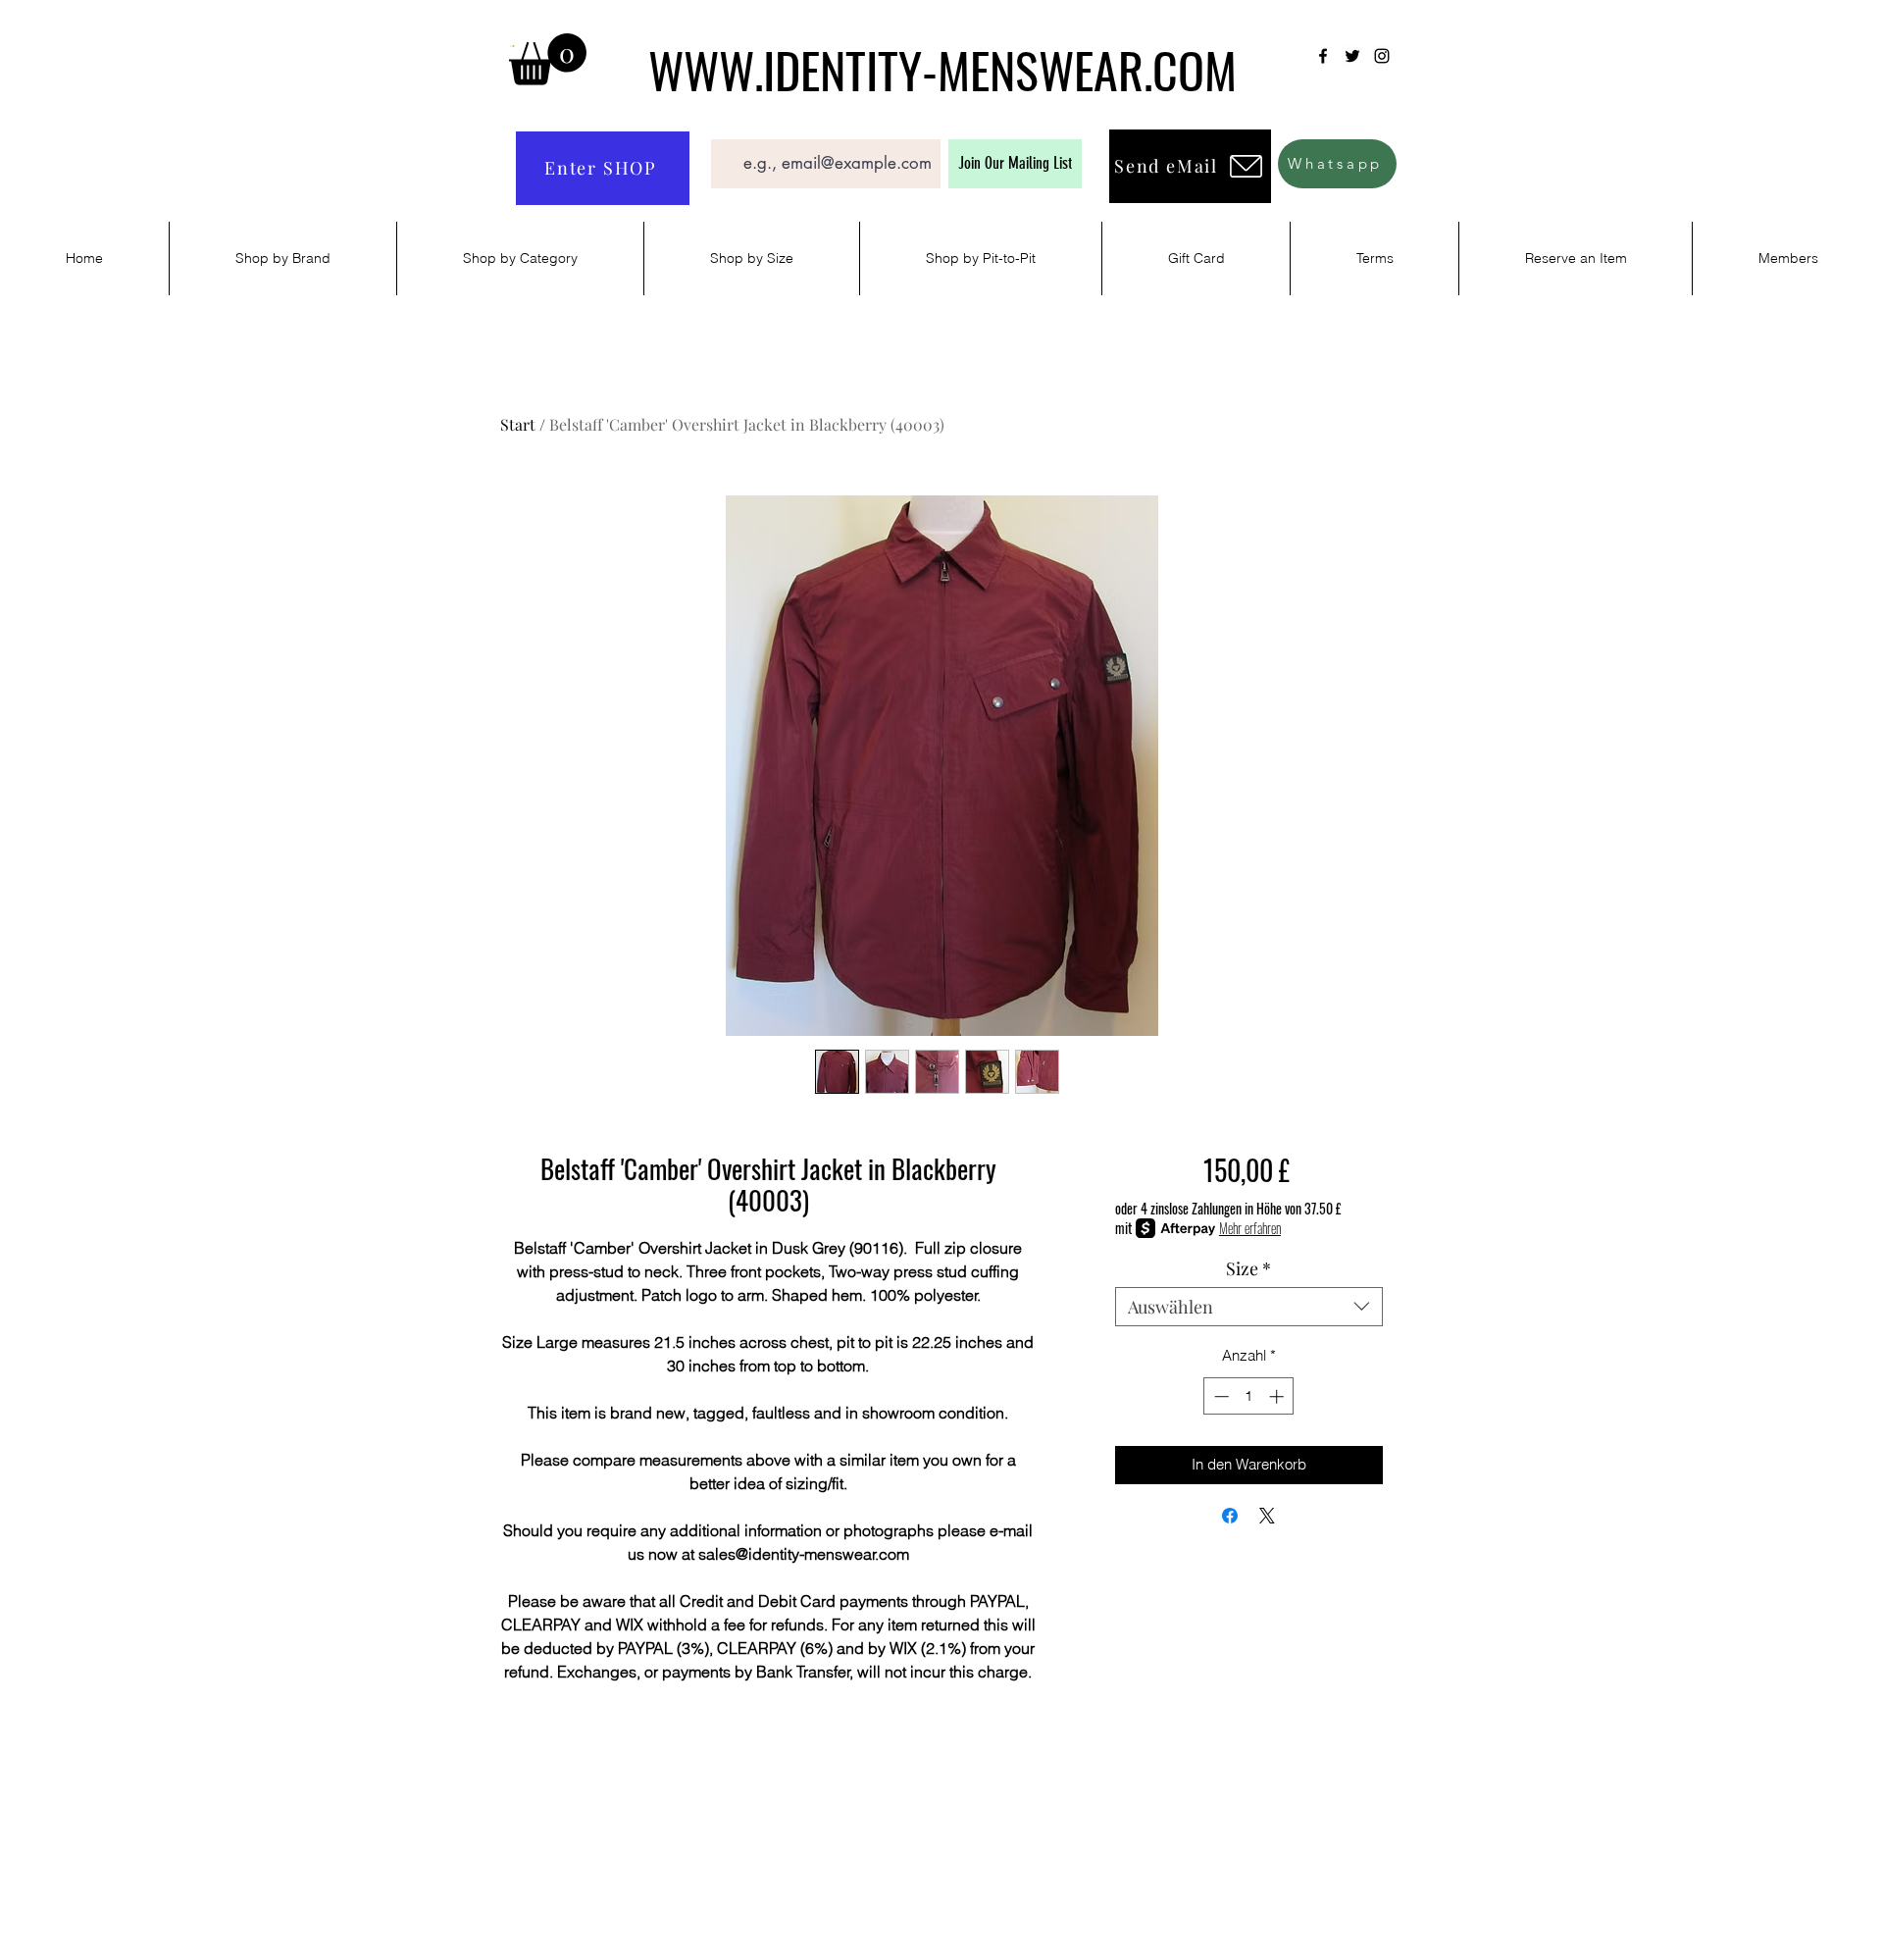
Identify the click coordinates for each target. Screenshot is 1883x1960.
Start (518, 424)
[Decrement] (1220, 1396)
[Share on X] (1267, 1516)
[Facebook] (1323, 56)
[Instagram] (1382, 56)
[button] (548, 59)
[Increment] (1278, 1396)
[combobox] (1249, 1307)
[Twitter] (1352, 56)
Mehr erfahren (1250, 1228)
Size (1248, 1268)
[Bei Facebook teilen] (1230, 1516)
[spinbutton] (1249, 1396)
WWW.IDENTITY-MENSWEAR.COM (942, 69)
